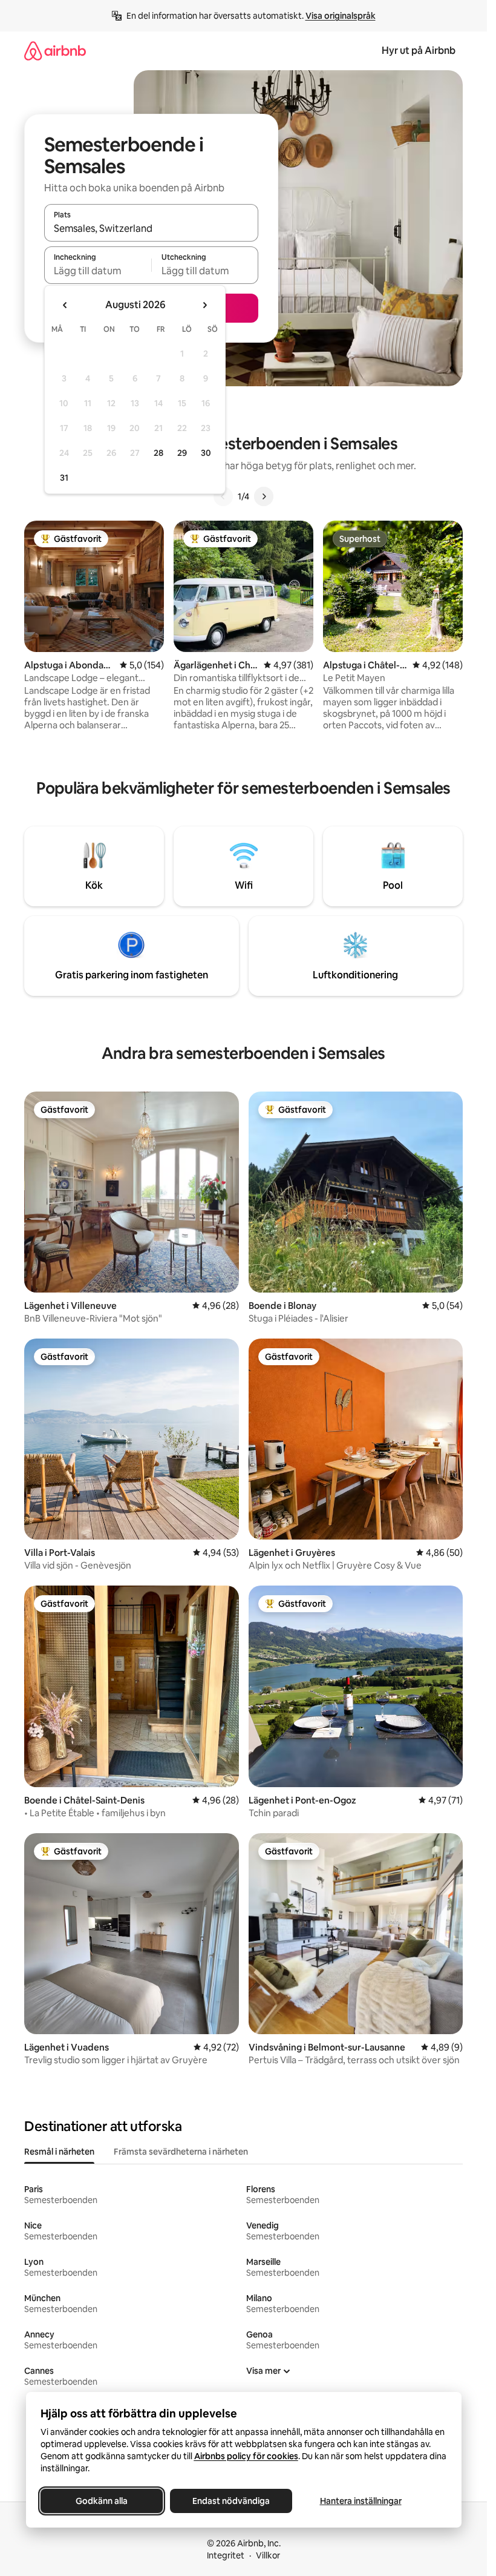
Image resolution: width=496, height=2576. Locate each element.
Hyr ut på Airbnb (419, 51)
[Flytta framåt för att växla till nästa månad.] (204, 305)
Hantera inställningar (360, 2501)
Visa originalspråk (341, 16)
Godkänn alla (102, 2501)
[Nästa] (264, 496)
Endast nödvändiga (231, 2501)
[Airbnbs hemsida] (55, 51)
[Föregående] (223, 496)
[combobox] (151, 228)
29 (182, 453)
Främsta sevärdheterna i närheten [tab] (181, 2152)
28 (158, 453)
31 (64, 478)
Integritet (226, 2555)
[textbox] (98, 271)
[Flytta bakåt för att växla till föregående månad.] (65, 305)
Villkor (268, 2555)
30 (206, 453)
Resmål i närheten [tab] (59, 2152)
